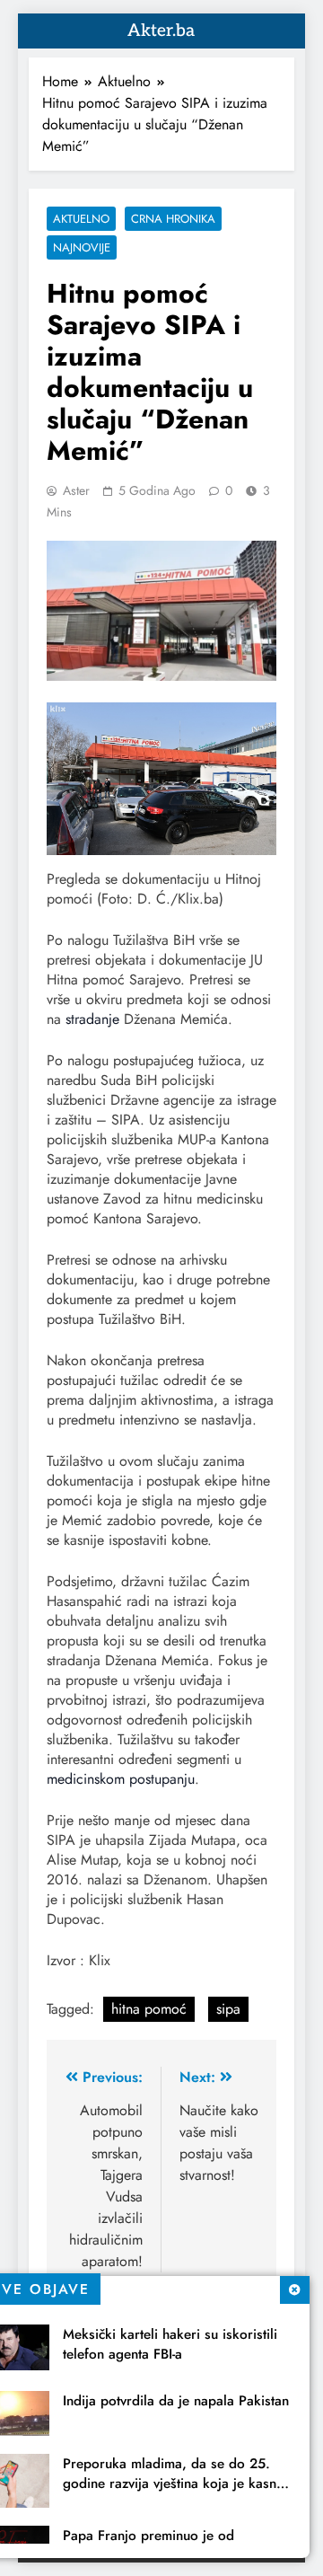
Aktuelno (81, 219)
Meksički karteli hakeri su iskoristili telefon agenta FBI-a (170, 2344)
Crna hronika (173, 219)
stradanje (92, 1019)
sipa (228, 2009)
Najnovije (82, 247)
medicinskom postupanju (121, 1779)
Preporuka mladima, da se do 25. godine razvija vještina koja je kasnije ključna (177, 2483)
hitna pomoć (149, 2009)
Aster (76, 490)
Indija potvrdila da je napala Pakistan (176, 2401)
